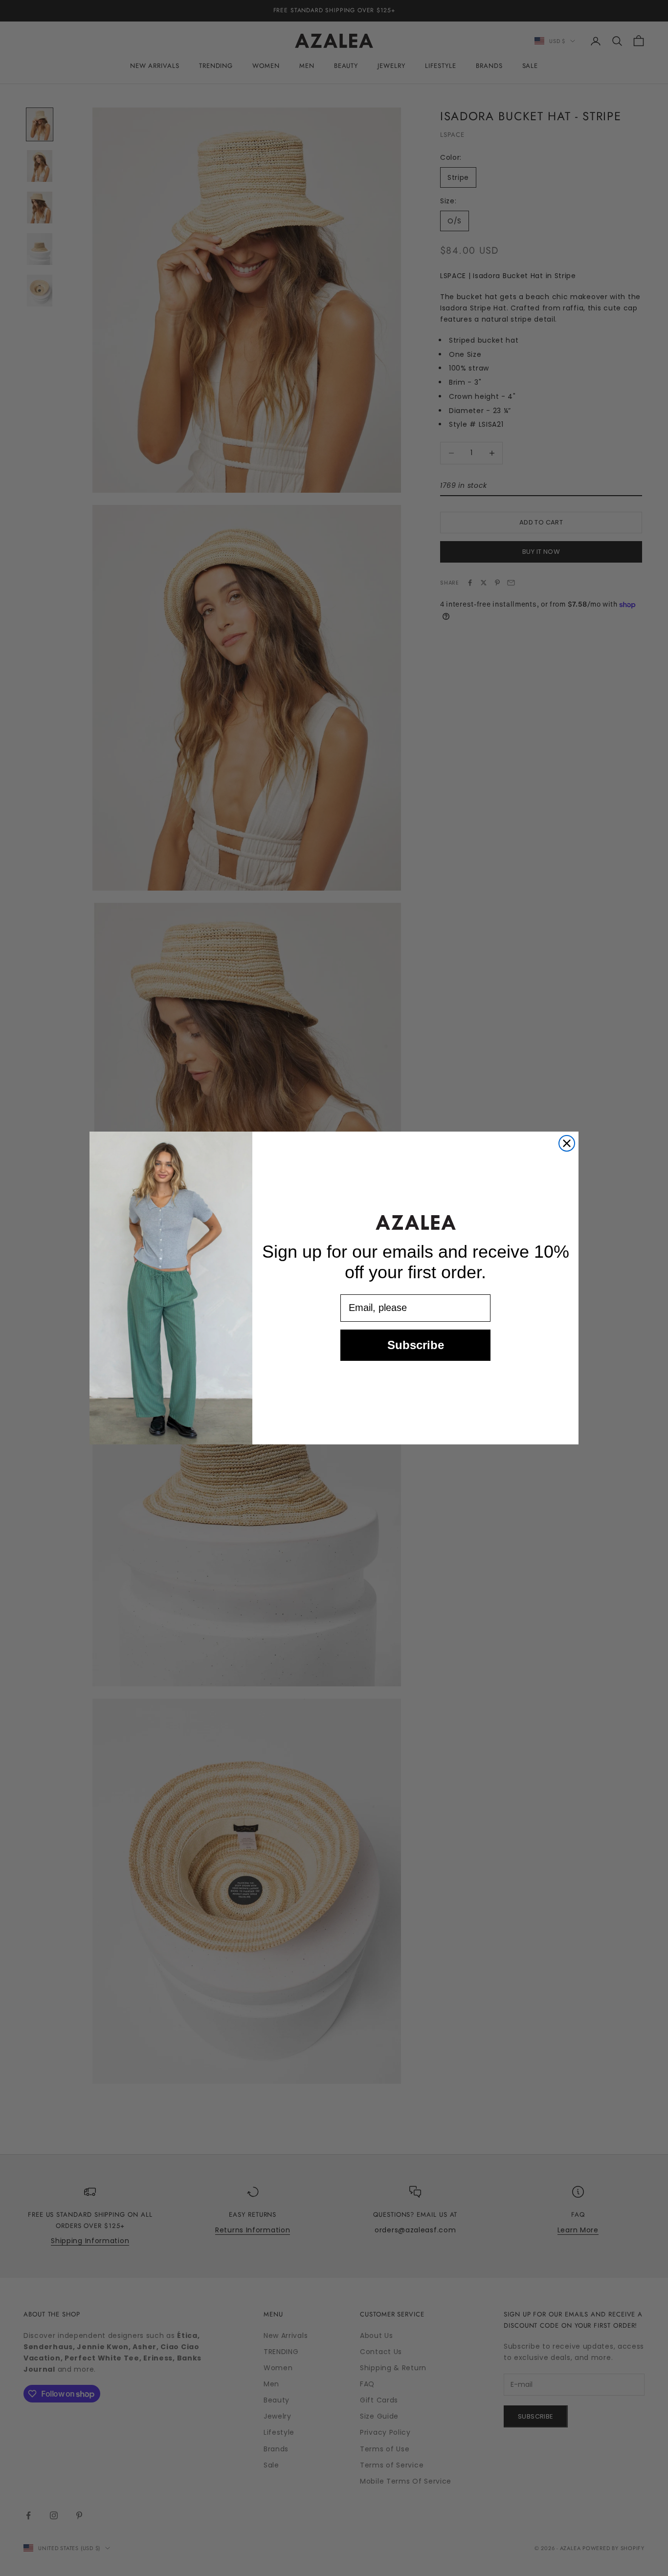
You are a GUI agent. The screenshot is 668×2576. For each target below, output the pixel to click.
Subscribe (416, 1345)
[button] (416, 1222)
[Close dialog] (567, 1143)
